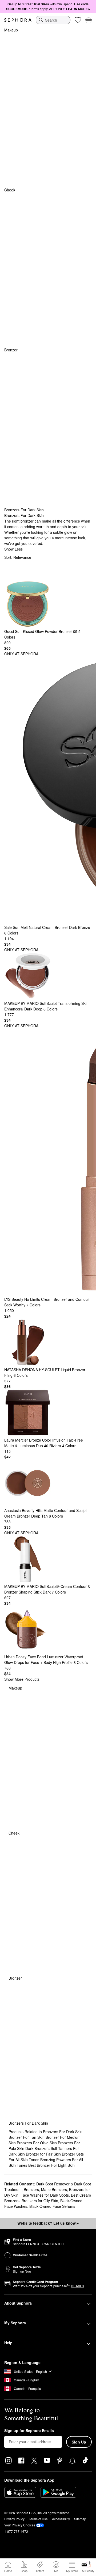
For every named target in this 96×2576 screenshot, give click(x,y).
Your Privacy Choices (20, 2525)
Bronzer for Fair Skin (44, 2154)
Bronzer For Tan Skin (27, 2137)
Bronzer (11, 350)
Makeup (11, 30)
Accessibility (61, 2519)
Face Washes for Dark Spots (45, 2195)
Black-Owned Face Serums (52, 2206)
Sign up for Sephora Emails (29, 2431)
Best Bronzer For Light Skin (51, 2165)
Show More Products (22, 1679)
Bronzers (31, 2189)
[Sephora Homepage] (18, 20)
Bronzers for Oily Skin (40, 2201)
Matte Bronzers (54, 2189)
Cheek (10, 190)
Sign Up (79, 2442)
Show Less (13, 549)
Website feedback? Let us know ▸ (48, 2223)
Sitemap (80, 2519)
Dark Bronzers (38, 2148)
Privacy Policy (14, 2519)
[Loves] (78, 20)
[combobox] (53, 20)
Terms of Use (38, 2519)
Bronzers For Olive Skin (37, 2143)
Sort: (18, 557)
